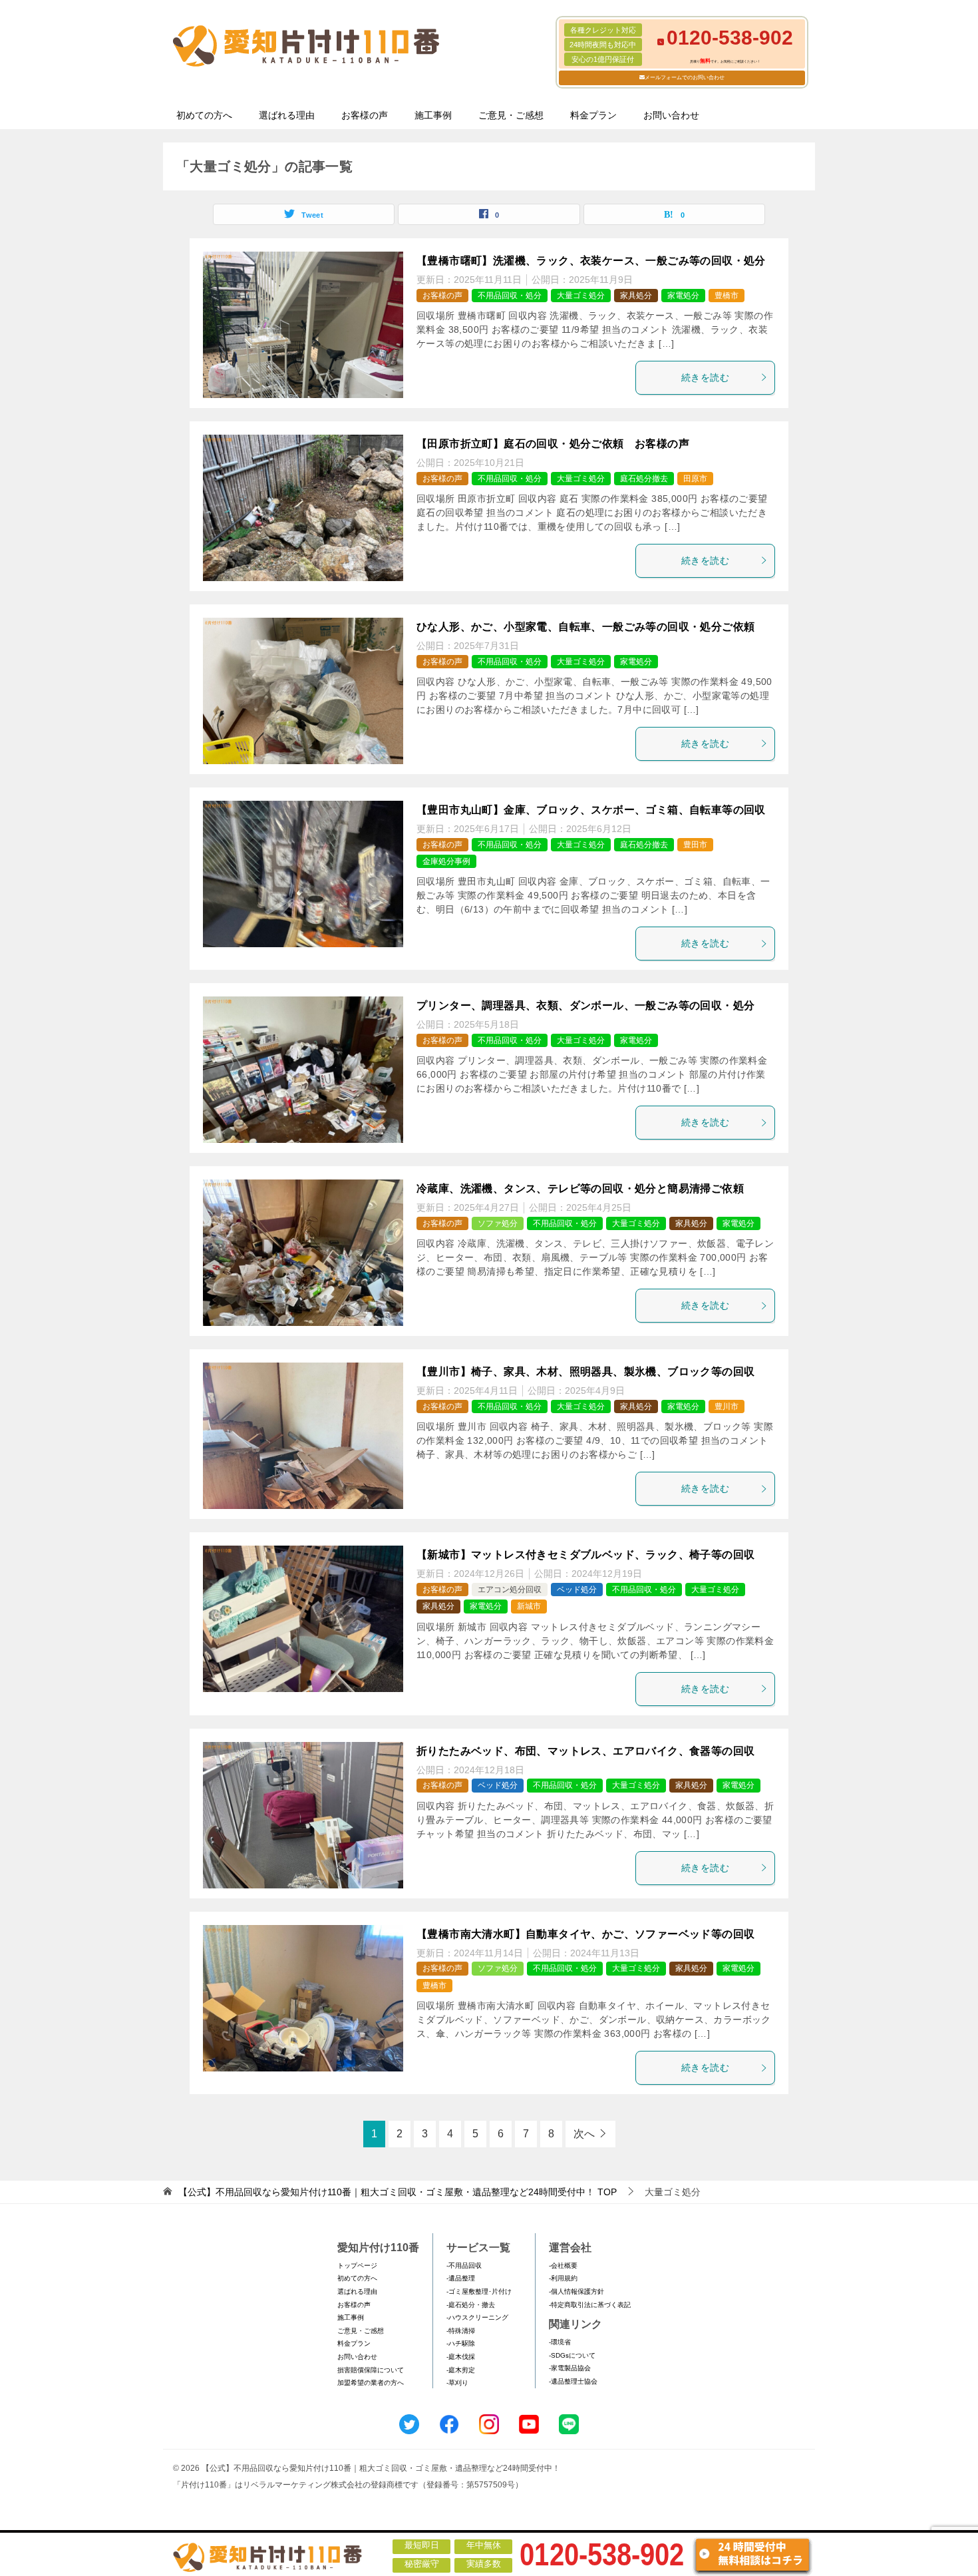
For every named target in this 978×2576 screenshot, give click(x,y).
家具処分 (636, 296)
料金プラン (593, 115)
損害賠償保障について (371, 2370)
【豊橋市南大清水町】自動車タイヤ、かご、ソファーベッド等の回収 (585, 1934)
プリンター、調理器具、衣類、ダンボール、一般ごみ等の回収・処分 (585, 1005)
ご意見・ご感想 (511, 115)
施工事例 (433, 115)
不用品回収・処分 (510, 296)
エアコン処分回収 (510, 1590)
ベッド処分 (577, 1590)
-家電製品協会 (570, 2368)
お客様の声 (365, 115)
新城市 (529, 1606)
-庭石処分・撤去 (471, 2305)
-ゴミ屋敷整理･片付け (479, 2291)
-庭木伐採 (461, 2357)
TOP (398, 2192)
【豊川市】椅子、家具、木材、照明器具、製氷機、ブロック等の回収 (585, 1372)
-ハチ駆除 (461, 2343)
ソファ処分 (498, 1223)
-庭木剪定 (461, 2370)
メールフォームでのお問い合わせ (685, 78)
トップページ (357, 2265)
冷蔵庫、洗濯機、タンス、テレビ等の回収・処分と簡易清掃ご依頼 (580, 1188)
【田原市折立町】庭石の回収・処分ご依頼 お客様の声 (553, 444)
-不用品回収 (464, 2265)
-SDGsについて (572, 2355)
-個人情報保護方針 (576, 2291)
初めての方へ (204, 115)
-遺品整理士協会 (573, 2381)
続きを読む (705, 377)
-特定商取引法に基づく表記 (590, 2305)
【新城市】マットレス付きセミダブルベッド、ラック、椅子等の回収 (585, 1555)
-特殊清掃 (461, 2331)
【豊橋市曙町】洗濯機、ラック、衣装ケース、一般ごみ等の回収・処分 (591, 261)
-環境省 (560, 2342)
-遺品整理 (461, 2278)
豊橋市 (727, 296)
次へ (584, 2134)
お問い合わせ (671, 115)
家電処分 (683, 296)
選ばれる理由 (287, 115)
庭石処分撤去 (644, 479)
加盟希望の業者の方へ (371, 2383)
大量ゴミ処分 (581, 296)
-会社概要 (563, 2265)
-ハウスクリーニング (477, 2317)
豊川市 (727, 1406)
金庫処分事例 (446, 861)
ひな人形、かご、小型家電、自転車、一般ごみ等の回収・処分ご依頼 (585, 627)
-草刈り (457, 2383)
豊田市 (695, 845)
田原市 (695, 479)
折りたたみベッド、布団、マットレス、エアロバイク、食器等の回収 (585, 1751)
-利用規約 (563, 2278)
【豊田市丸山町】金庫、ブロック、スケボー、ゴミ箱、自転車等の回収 (591, 810)
